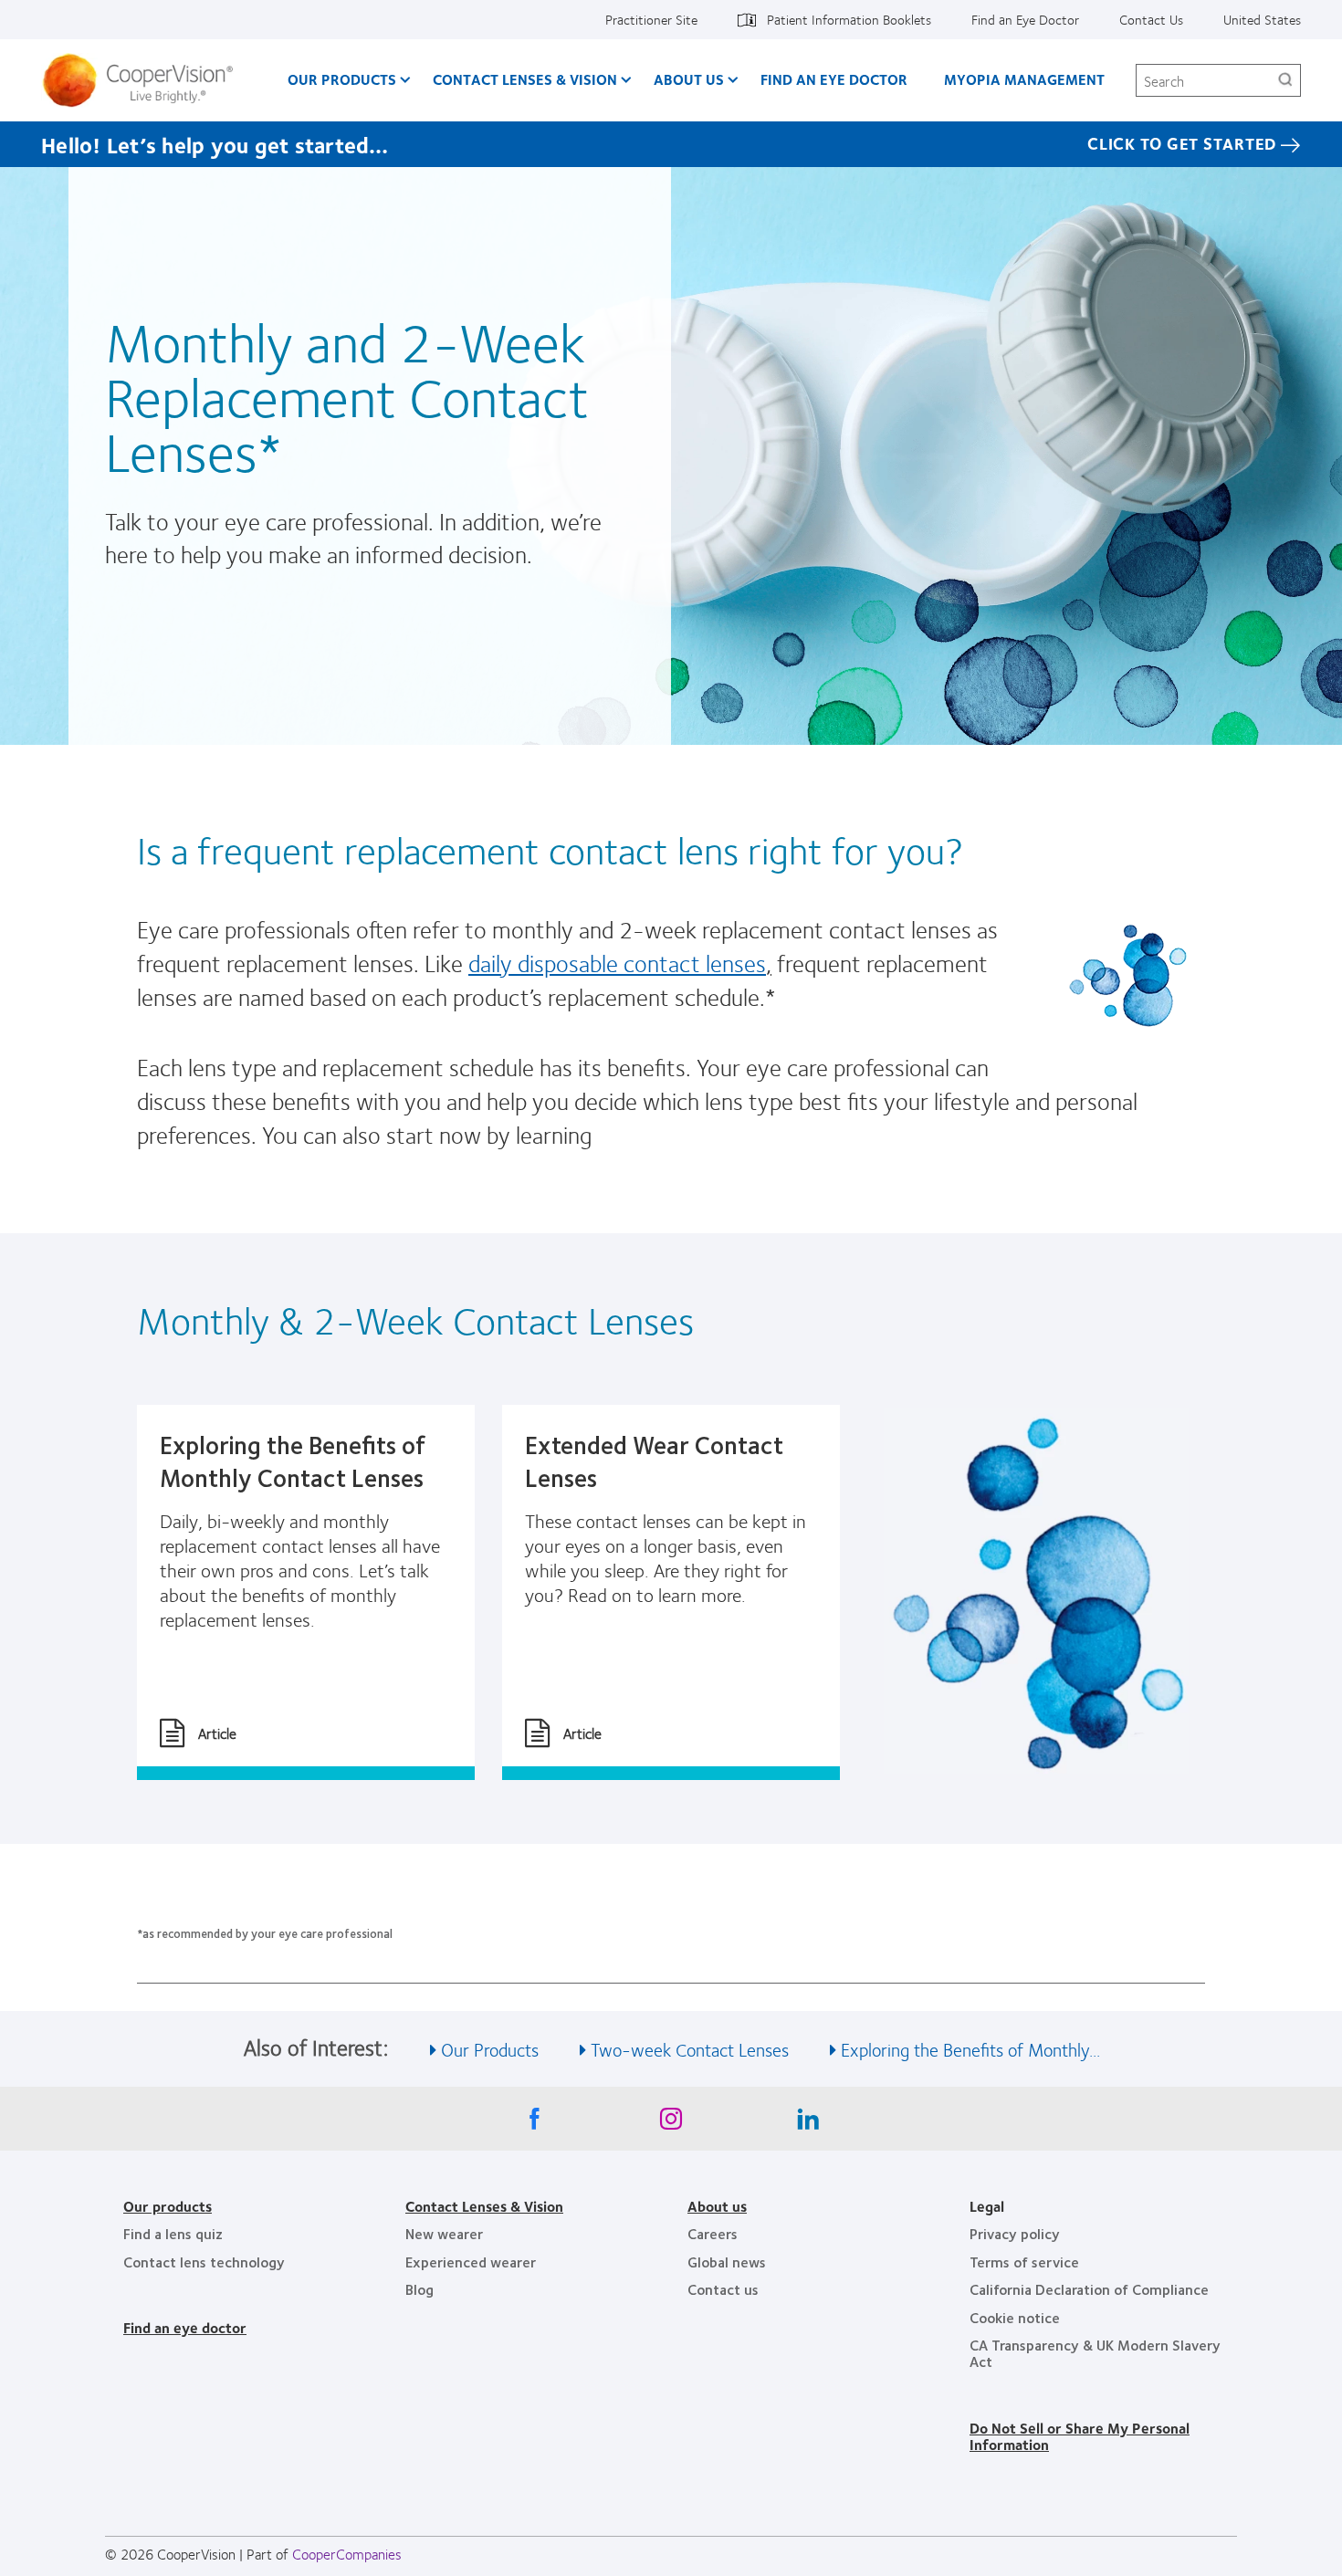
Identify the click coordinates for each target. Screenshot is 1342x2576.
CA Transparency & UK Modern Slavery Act (1095, 2353)
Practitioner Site (651, 19)
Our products (168, 2206)
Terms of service (1024, 2262)
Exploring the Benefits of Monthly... (970, 2049)
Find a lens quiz (173, 2233)
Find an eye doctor (185, 2327)
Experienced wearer (471, 2262)
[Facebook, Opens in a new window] (534, 2123)
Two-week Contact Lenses (690, 2049)
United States (1262, 19)
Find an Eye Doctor (1025, 19)
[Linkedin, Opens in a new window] (808, 2123)
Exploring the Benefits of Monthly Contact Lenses (293, 1461)
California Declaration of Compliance (1089, 2289)
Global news (727, 2262)
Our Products (342, 79)
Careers (713, 2233)
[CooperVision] (145, 80)
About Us (689, 79)
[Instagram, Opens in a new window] (671, 2123)
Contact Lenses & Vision (525, 79)
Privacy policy (1015, 2233)
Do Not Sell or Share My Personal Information (1080, 2436)
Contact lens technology (204, 2262)
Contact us (723, 2289)
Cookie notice (1015, 2317)
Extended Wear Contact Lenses (654, 1461)
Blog (419, 2289)
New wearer (444, 2233)
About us (717, 2206)
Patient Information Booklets (849, 19)
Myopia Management (1024, 79)
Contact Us (1151, 19)
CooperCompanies (347, 2554)
